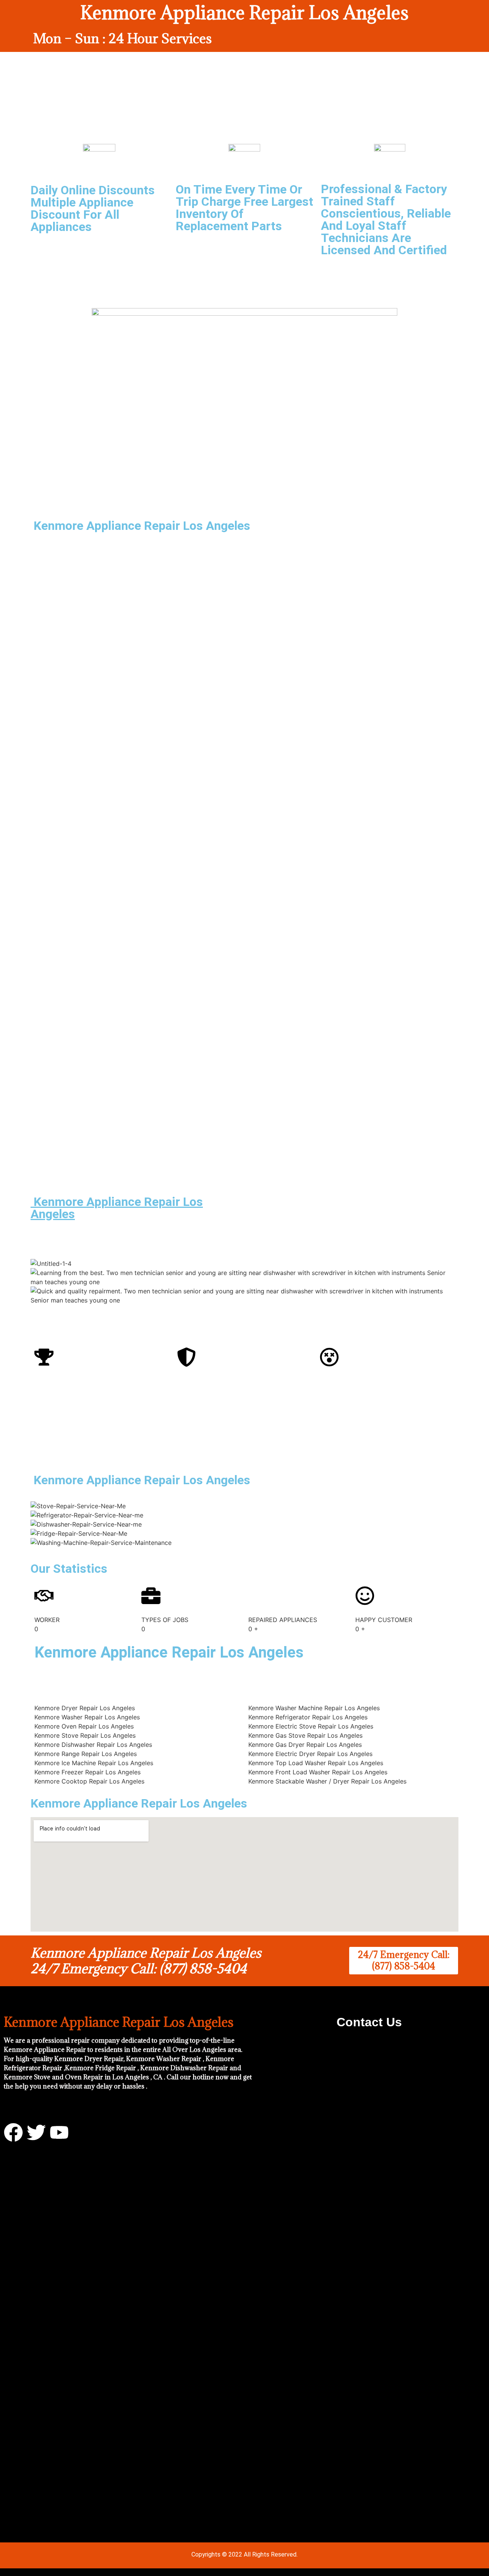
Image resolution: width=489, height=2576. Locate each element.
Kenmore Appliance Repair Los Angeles (117, 1208)
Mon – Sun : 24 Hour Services (122, 38)
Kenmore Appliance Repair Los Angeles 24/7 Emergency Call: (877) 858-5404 (146, 1961)
